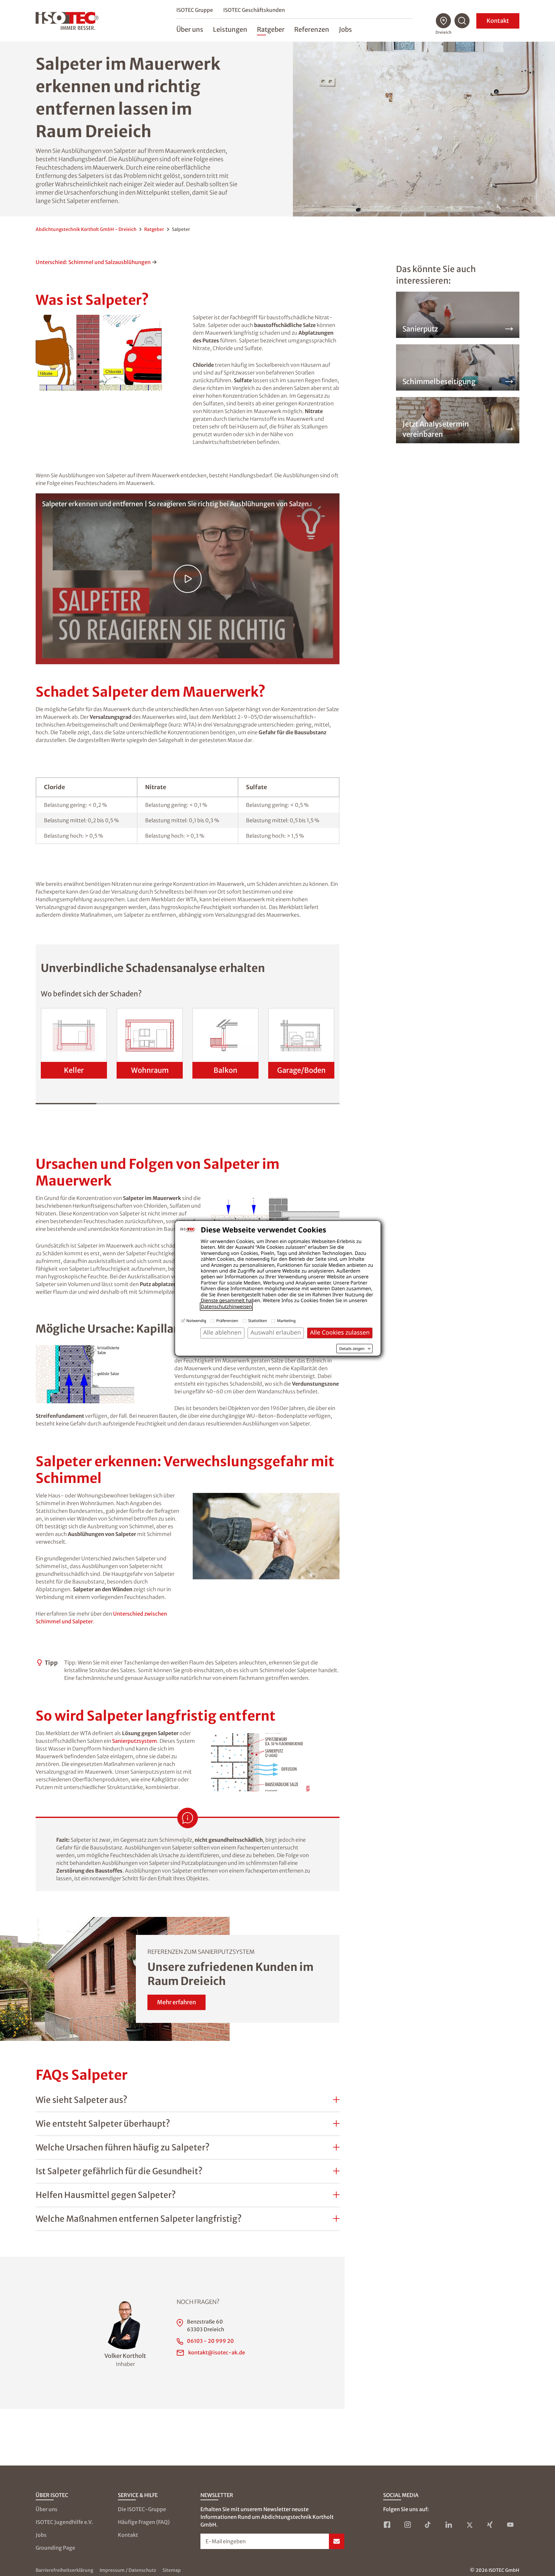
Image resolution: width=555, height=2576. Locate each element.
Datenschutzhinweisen (226, 1307)
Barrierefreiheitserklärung (64, 2570)
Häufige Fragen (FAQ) (144, 2522)
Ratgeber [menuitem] (271, 29)
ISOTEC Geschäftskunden (254, 10)
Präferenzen (227, 1321)
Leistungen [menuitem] (230, 29)
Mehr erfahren (176, 2002)
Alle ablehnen (222, 1332)
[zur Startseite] (67, 21)
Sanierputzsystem (135, 1741)
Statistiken (258, 1321)
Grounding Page (55, 2548)
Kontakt (498, 21)
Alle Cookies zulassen (340, 1332)
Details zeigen (352, 1349)
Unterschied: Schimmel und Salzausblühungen (93, 262)
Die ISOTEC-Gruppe (142, 2509)
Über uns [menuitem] (190, 29)
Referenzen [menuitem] (312, 29)
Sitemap (172, 2570)
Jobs (41, 2535)
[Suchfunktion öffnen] (462, 21)
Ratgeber (154, 229)
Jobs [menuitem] (345, 29)
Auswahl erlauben (276, 1332)
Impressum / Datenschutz (128, 2570)
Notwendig (196, 1321)
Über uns (47, 2509)
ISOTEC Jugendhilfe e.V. (64, 2522)
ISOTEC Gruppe (195, 10)
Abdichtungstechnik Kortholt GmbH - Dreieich (86, 229)
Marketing (286, 1321)
